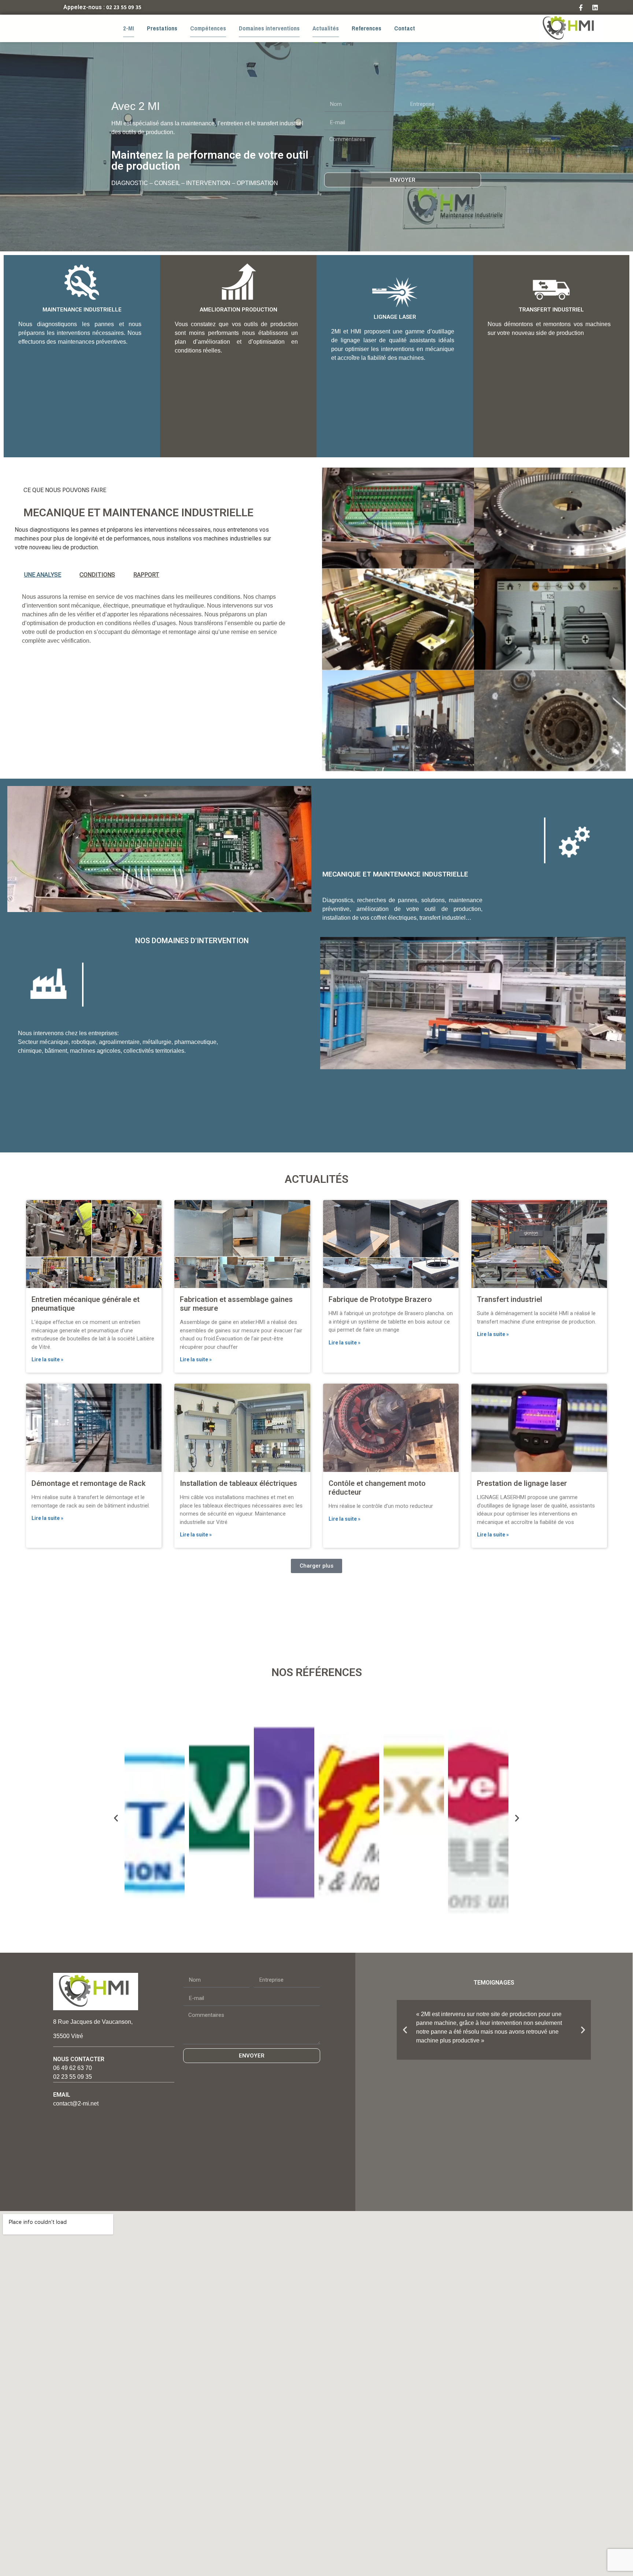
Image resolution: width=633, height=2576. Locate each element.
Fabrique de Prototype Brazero (380, 1299)
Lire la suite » (47, 1359)
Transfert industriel (510, 1299)
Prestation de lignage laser (522, 1483)
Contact (405, 28)
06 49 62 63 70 (73, 2068)
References (367, 28)
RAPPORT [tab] (146, 575)
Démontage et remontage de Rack (88, 1483)
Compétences (208, 28)
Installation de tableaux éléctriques (238, 1483)
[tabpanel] (159, 621)
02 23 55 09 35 (124, 7)
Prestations (162, 28)
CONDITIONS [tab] (97, 575)
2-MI (129, 28)
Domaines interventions (269, 28)
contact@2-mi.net (76, 2103)
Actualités (326, 28)
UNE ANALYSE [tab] (42, 575)
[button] (316, 1566)
